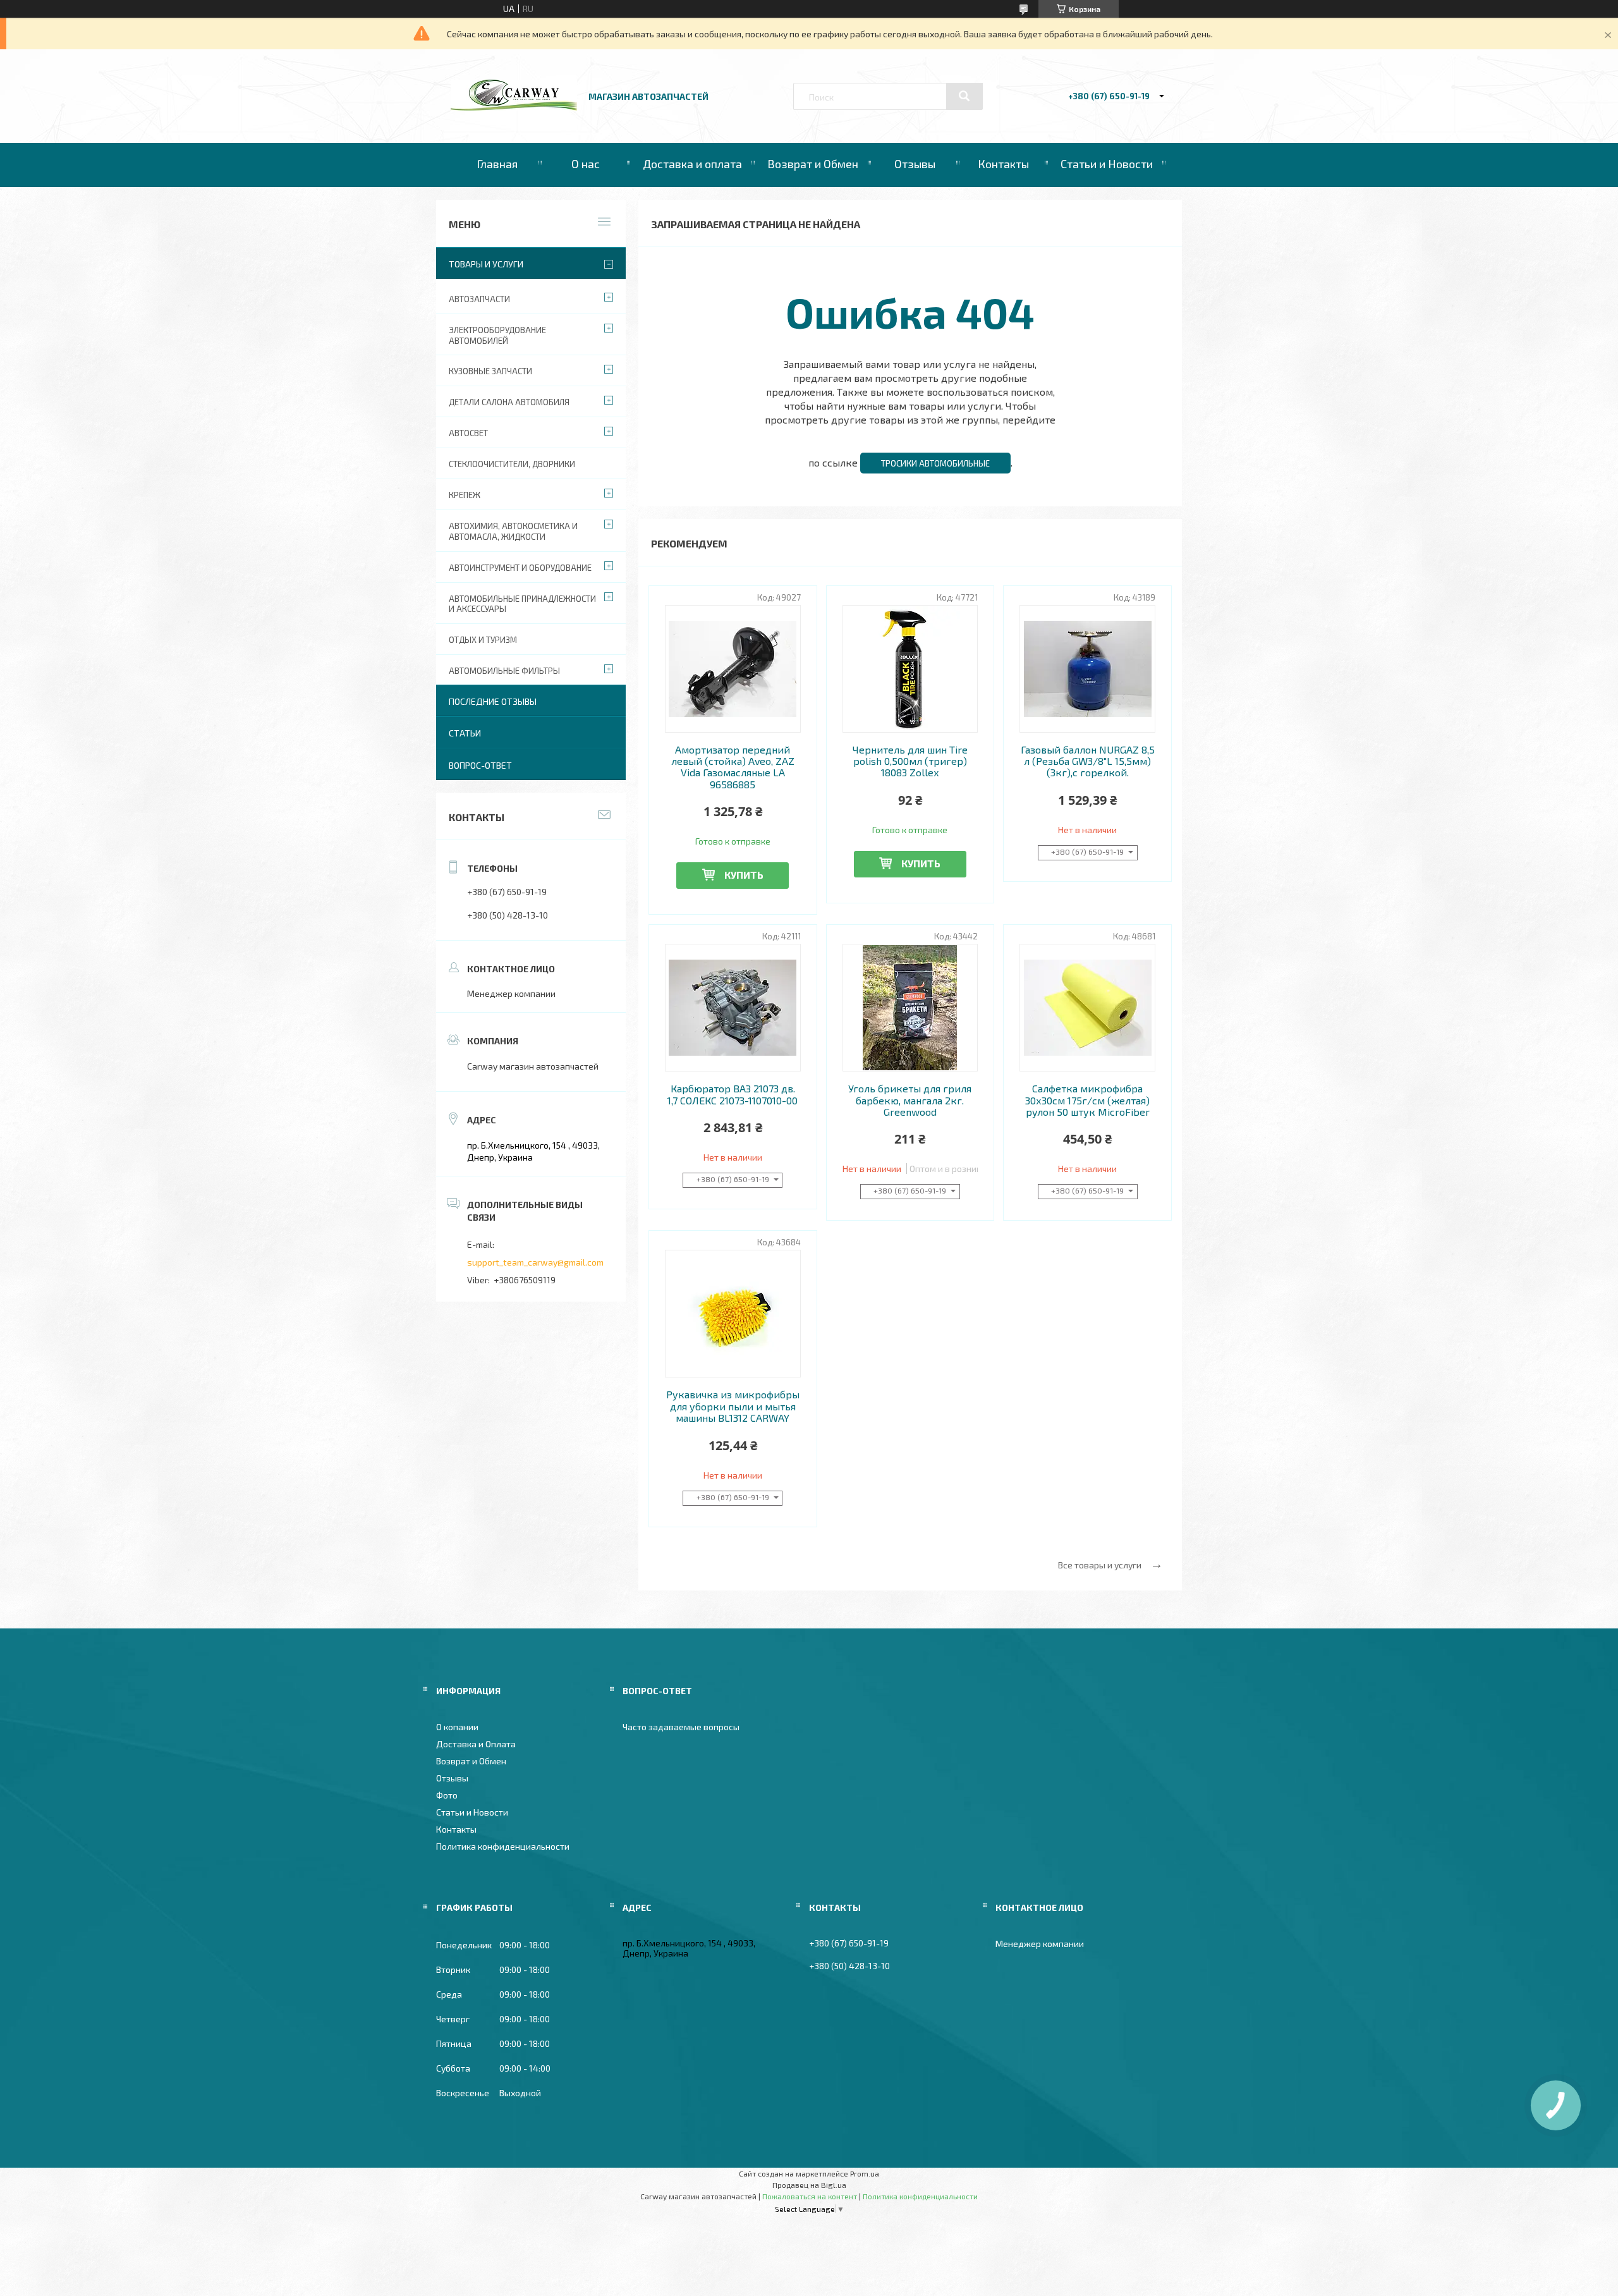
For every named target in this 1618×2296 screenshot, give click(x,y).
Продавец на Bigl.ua (809, 2185)
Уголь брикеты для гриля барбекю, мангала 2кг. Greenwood (910, 1100)
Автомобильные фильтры (504, 671)
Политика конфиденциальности (503, 1846)
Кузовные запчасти (490, 371)
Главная (497, 164)
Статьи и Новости (1107, 164)
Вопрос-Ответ (480, 765)
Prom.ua (865, 2173)
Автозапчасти (479, 299)
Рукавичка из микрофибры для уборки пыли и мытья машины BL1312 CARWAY (733, 1406)
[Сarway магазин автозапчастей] (514, 107)
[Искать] (964, 96)
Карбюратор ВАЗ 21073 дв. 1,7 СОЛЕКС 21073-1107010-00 (733, 1094)
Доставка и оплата (692, 164)
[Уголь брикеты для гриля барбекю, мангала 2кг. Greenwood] (910, 1008)
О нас (586, 164)
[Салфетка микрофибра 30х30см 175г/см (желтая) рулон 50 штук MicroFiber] (1087, 1008)
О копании (457, 1727)
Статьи (465, 733)
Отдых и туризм (483, 640)
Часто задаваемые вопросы (681, 1727)
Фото (447, 1795)
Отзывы (915, 164)
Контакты (1003, 164)
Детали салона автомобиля (509, 402)
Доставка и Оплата (476, 1744)
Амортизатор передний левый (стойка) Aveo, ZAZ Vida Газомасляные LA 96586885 (733, 767)
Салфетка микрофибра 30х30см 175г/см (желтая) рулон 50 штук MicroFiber (1087, 1100)
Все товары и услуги (1100, 1565)
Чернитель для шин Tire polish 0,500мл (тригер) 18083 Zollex (910, 761)
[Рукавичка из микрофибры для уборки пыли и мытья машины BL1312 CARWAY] (733, 1314)
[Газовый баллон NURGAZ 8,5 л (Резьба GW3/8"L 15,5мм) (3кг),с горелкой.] (1087, 669)
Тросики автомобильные (935, 463)
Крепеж (465, 495)
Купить (744, 875)
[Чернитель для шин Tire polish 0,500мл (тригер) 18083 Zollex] (910, 669)
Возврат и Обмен (813, 164)
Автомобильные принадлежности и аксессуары (522, 604)
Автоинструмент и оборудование (520, 568)
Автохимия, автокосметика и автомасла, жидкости (513, 531)
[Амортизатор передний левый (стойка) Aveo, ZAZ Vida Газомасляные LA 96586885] (733, 669)
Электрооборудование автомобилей (497, 335)
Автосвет (468, 433)
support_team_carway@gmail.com (535, 1262)
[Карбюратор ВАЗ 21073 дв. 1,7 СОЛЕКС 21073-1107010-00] (733, 1008)
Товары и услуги (486, 264)
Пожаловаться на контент (810, 2196)
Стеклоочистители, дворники (512, 464)
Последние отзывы (493, 701)
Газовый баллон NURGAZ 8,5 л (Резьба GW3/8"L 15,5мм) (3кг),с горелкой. (1088, 761)
